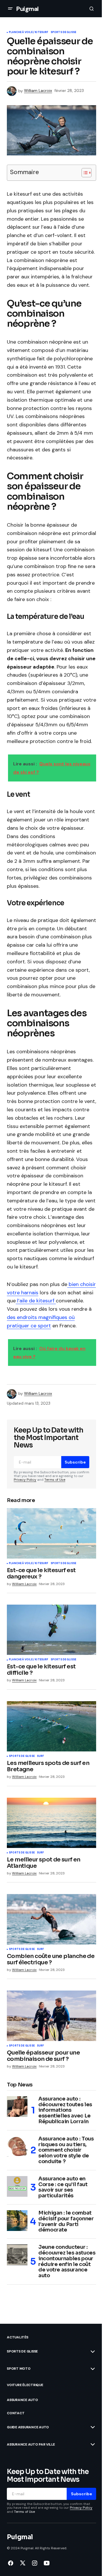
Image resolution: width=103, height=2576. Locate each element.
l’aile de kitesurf (36, 1301)
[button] (10, 9)
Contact (16, 2413)
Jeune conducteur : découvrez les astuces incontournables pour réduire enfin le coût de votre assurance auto (67, 2262)
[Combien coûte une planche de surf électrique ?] (51, 1919)
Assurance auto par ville (31, 2444)
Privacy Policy (25, 1480)
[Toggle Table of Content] (84, 173)
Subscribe (75, 1462)
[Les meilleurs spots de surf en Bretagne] (51, 1726)
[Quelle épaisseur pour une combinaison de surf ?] (51, 2016)
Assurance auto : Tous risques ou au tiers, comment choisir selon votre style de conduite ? (66, 2150)
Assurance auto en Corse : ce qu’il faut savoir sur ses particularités (63, 2187)
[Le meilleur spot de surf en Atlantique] (51, 1823)
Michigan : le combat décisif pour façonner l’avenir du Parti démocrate (66, 2222)
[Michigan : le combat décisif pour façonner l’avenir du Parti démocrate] (17, 2221)
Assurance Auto (22, 2400)
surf (40, 1756)
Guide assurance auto (28, 2427)
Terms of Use (55, 1480)
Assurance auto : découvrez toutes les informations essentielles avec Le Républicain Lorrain (65, 2110)
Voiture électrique (25, 2385)
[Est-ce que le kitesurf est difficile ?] (51, 1630)
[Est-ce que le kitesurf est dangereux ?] (51, 1533)
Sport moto (19, 2369)
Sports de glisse (64, 32)
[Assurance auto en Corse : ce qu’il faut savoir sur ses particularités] (17, 2186)
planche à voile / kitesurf (29, 32)
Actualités (18, 2337)
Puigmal (27, 9)
